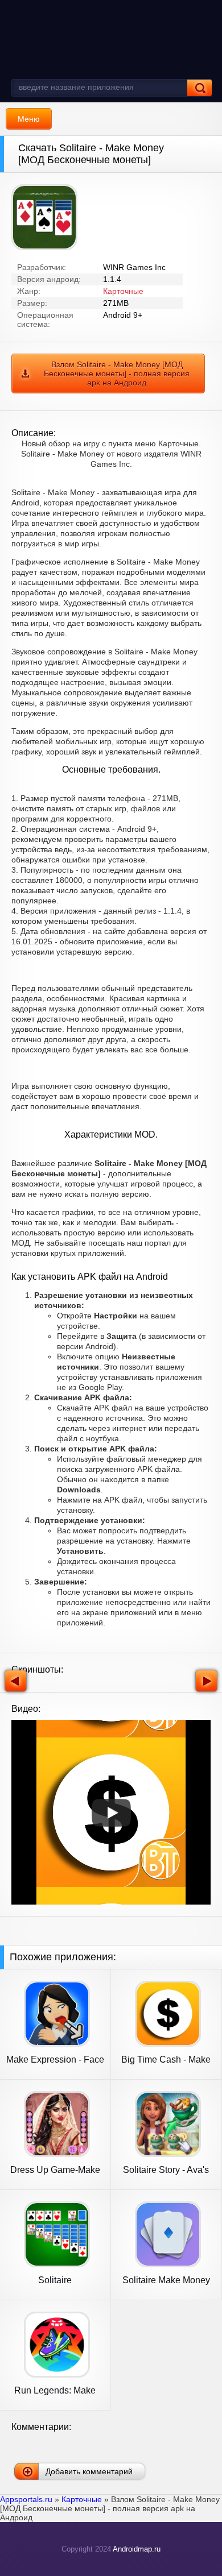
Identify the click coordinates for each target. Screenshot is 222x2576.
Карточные (123, 291)
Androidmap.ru (137, 2549)
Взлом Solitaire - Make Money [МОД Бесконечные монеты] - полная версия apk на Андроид (117, 374)
